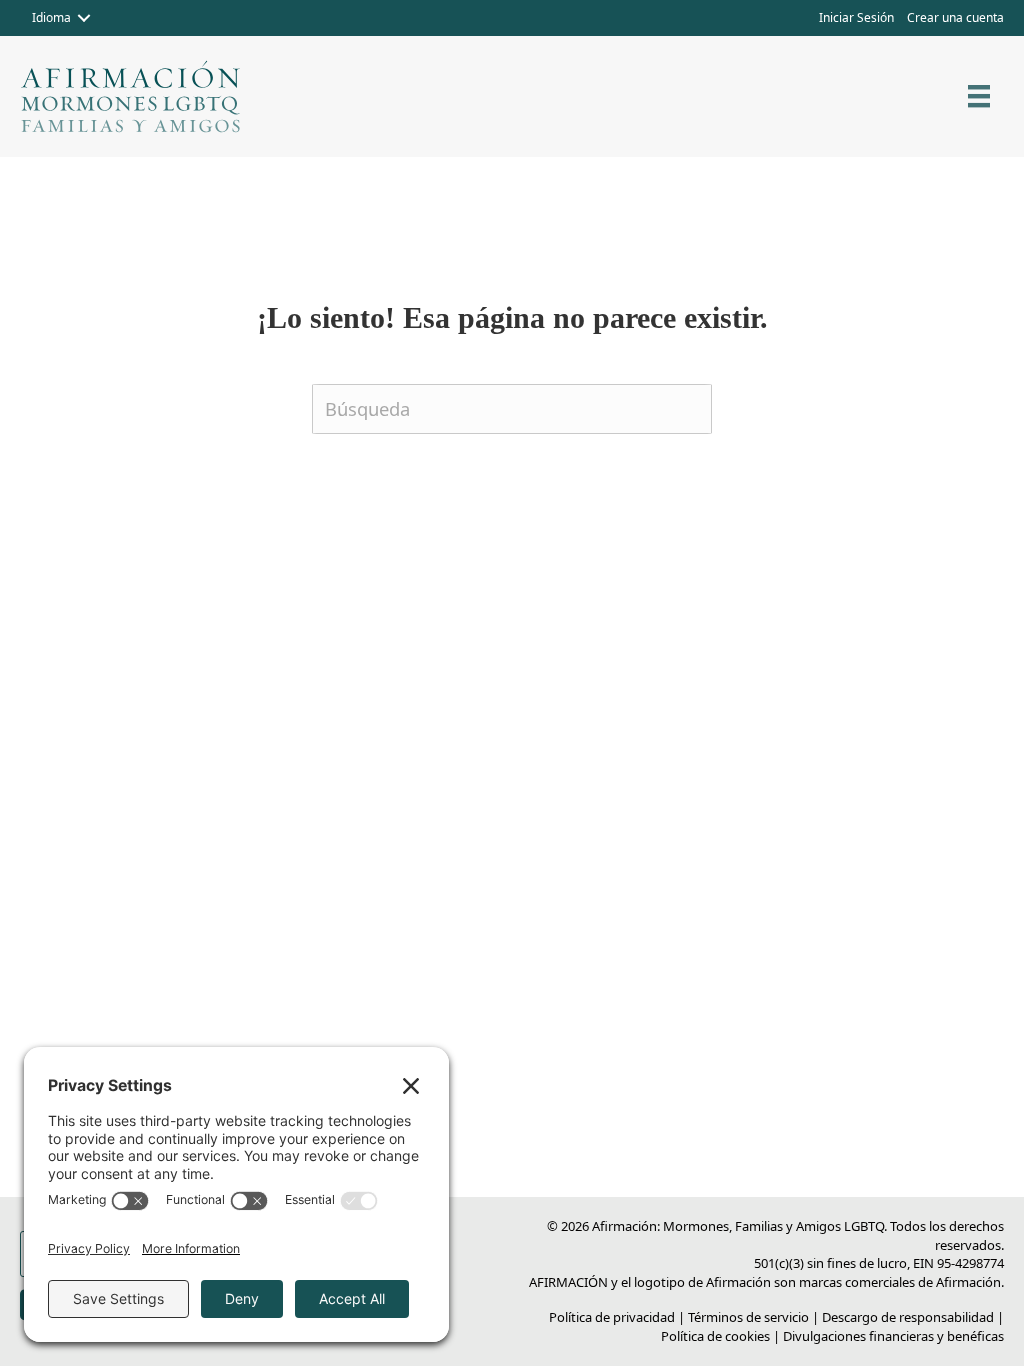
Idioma (51, 17)
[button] (84, 18)
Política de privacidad (612, 1317)
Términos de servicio (748, 1317)
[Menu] (979, 96)
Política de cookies (715, 1336)
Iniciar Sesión (856, 17)
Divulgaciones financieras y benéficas (893, 1336)
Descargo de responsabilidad (908, 1317)
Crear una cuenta (955, 17)
